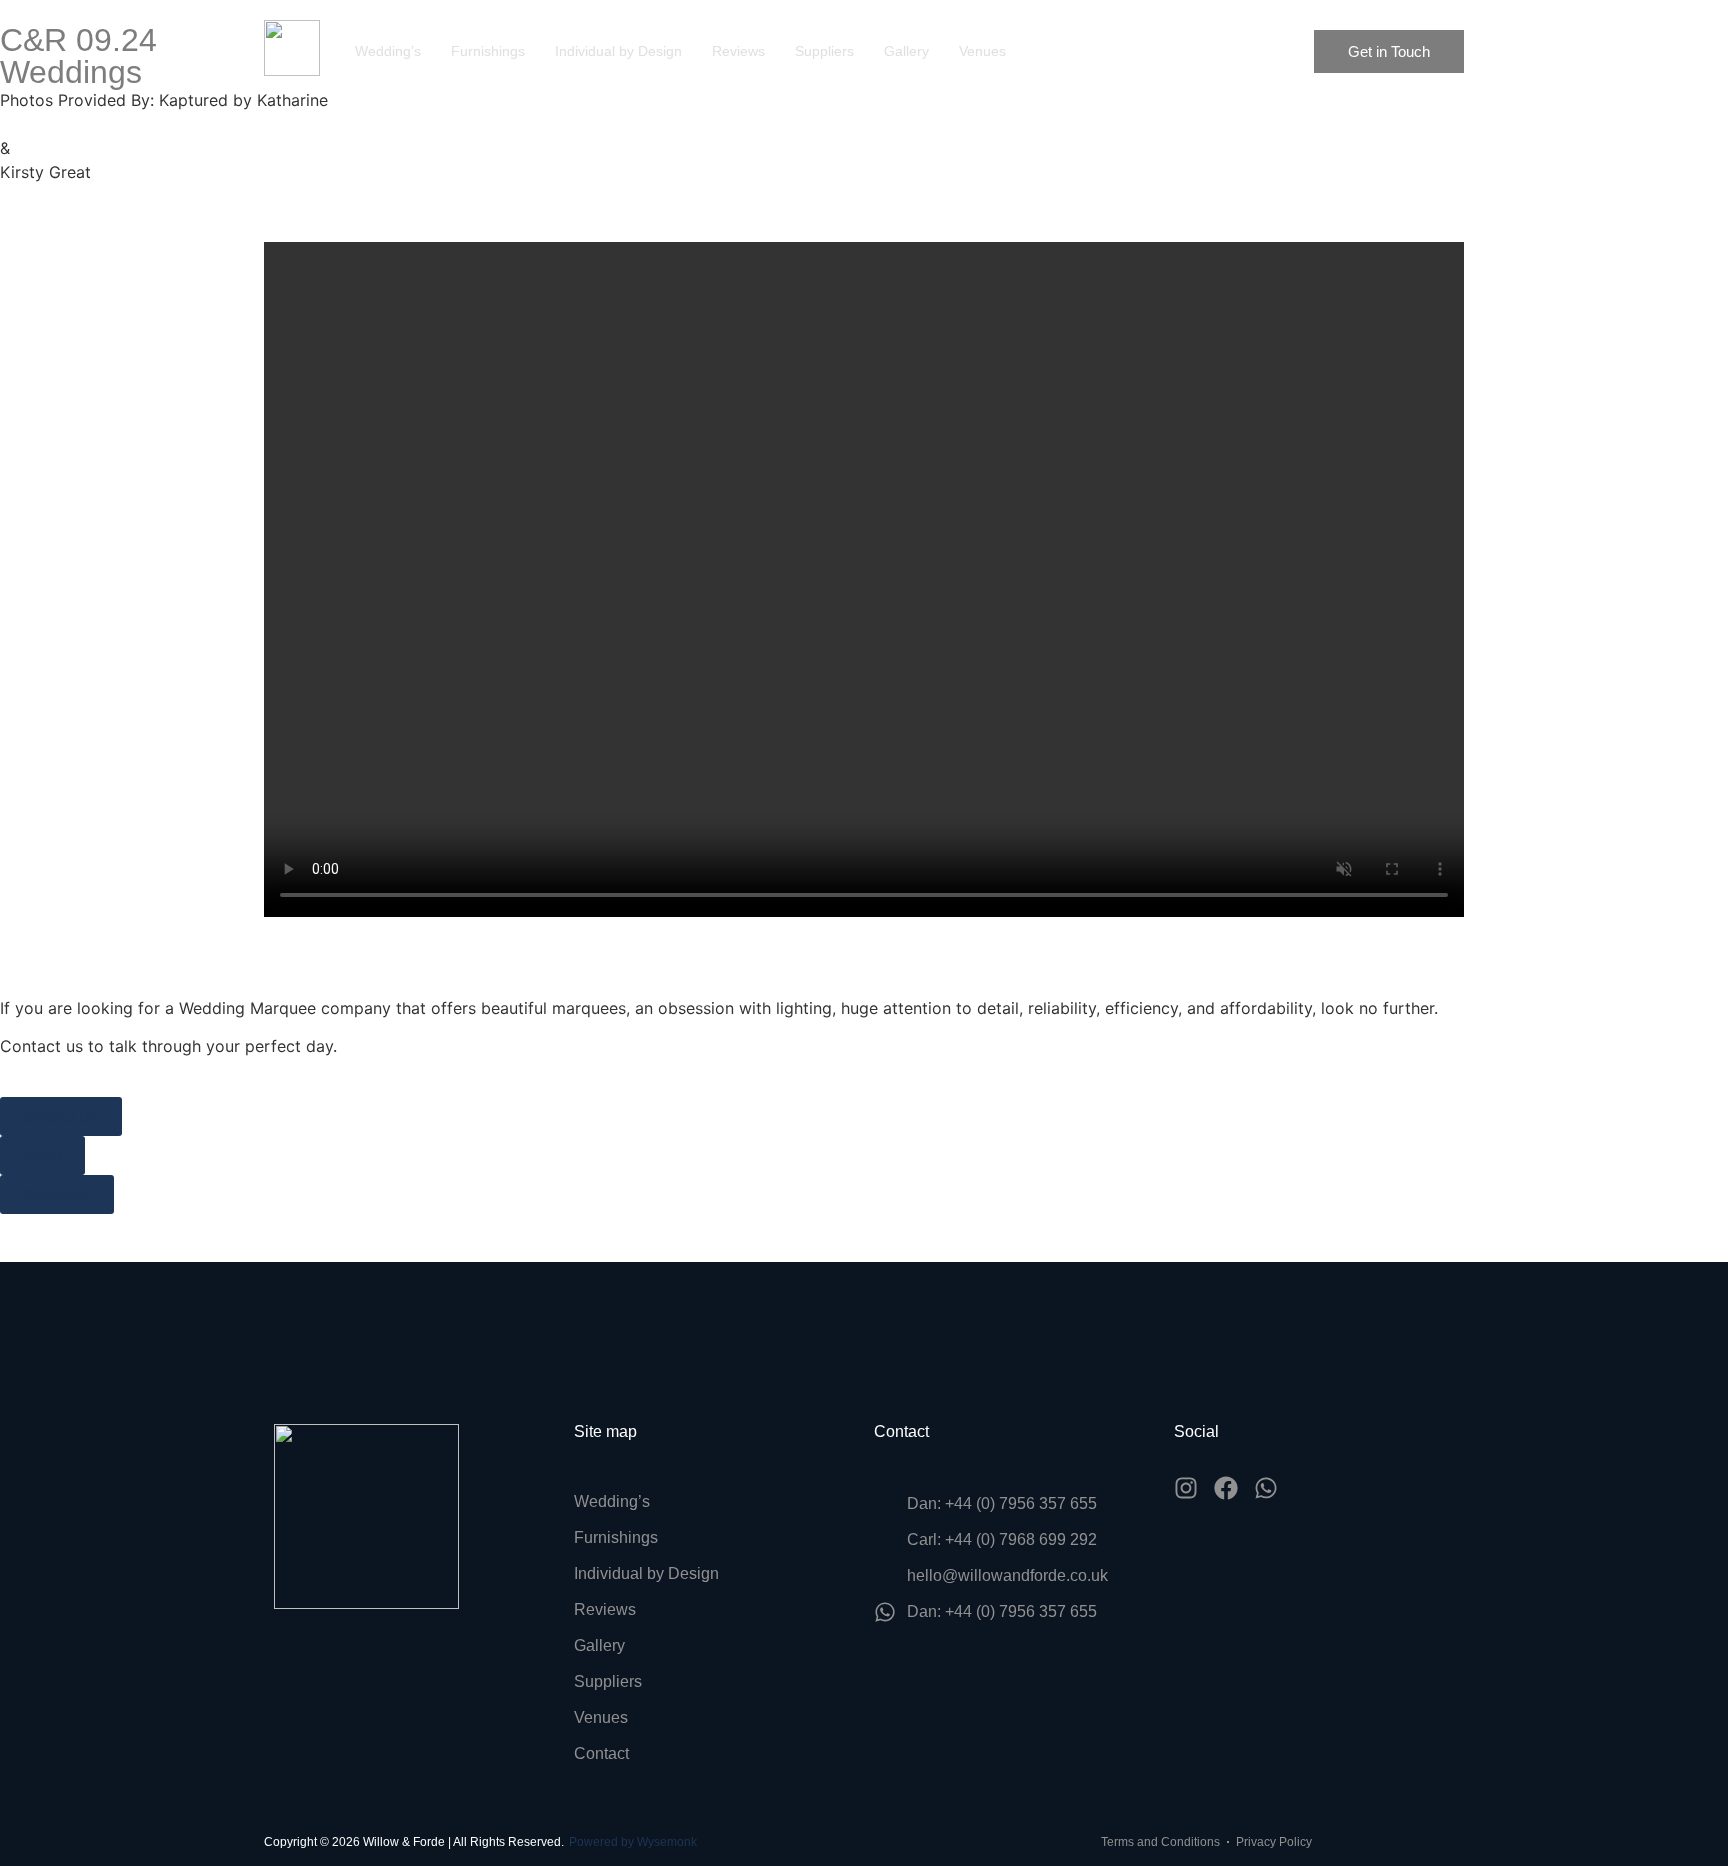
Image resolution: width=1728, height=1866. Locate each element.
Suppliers (824, 51)
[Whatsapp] (1266, 1488)
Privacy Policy (1274, 1842)
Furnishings (488, 51)
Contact (601, 1753)
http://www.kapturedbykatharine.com (141, 124)
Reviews (738, 51)
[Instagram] (1186, 1488)
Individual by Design (618, 51)
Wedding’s (388, 51)
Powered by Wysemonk (633, 1842)
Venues (982, 51)
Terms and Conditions (1160, 1842)
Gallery (906, 51)
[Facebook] (1226, 1488)
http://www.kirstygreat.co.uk (108, 196)
